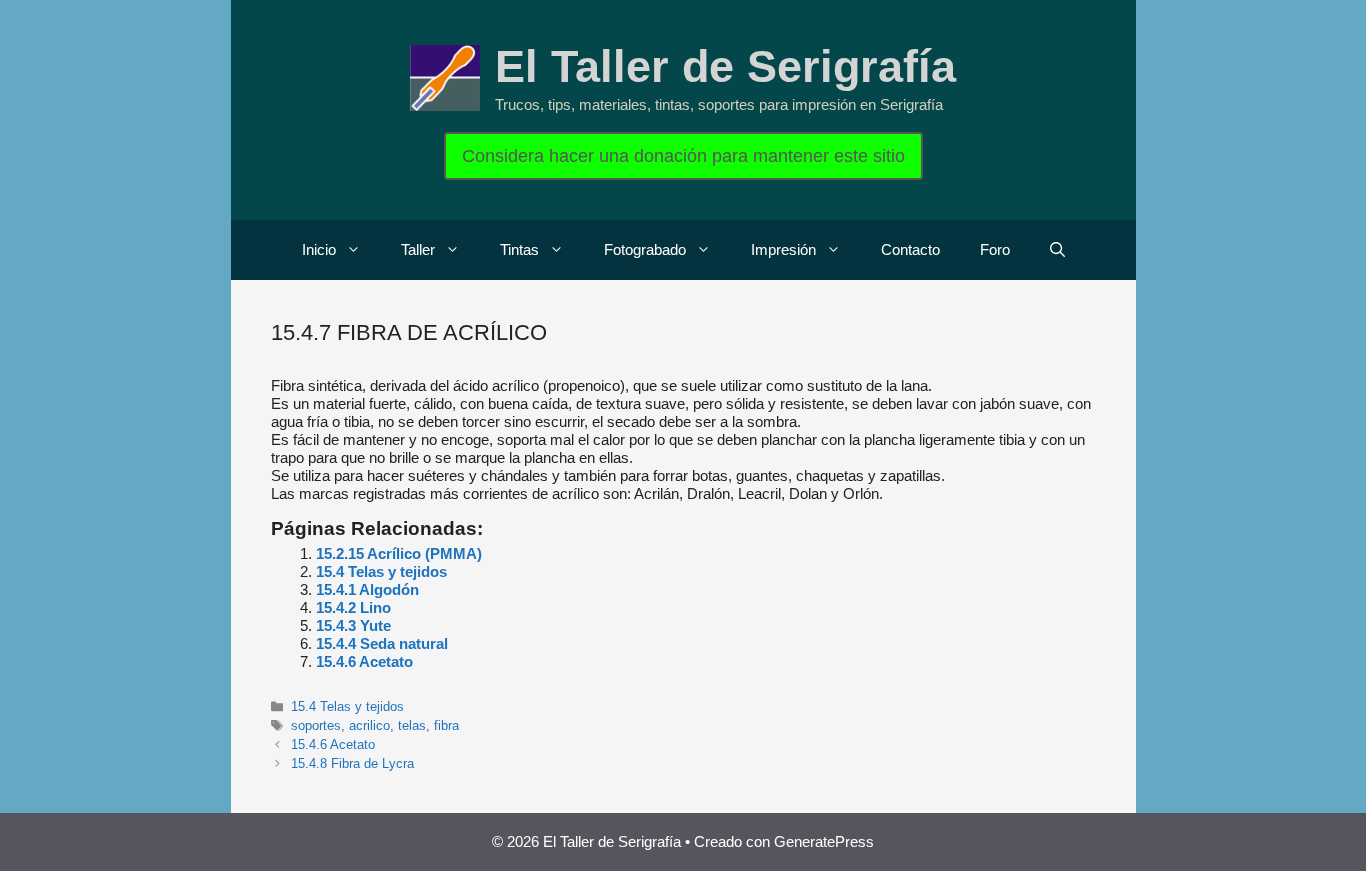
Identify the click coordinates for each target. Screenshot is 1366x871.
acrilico (369, 725)
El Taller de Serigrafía (725, 66)
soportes (316, 725)
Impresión (783, 249)
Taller (418, 249)
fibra (446, 725)
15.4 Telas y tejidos (381, 571)
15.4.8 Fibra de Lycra (352, 763)
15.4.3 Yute (353, 625)
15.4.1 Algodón (367, 589)
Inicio (319, 249)
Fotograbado (645, 249)
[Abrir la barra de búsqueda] (1057, 250)
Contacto (910, 249)
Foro (995, 249)
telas (412, 725)
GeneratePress (824, 841)
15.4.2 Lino (353, 607)
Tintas (519, 249)
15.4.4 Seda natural (382, 643)
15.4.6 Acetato (364, 661)
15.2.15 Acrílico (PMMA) (399, 553)
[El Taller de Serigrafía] (445, 76)
